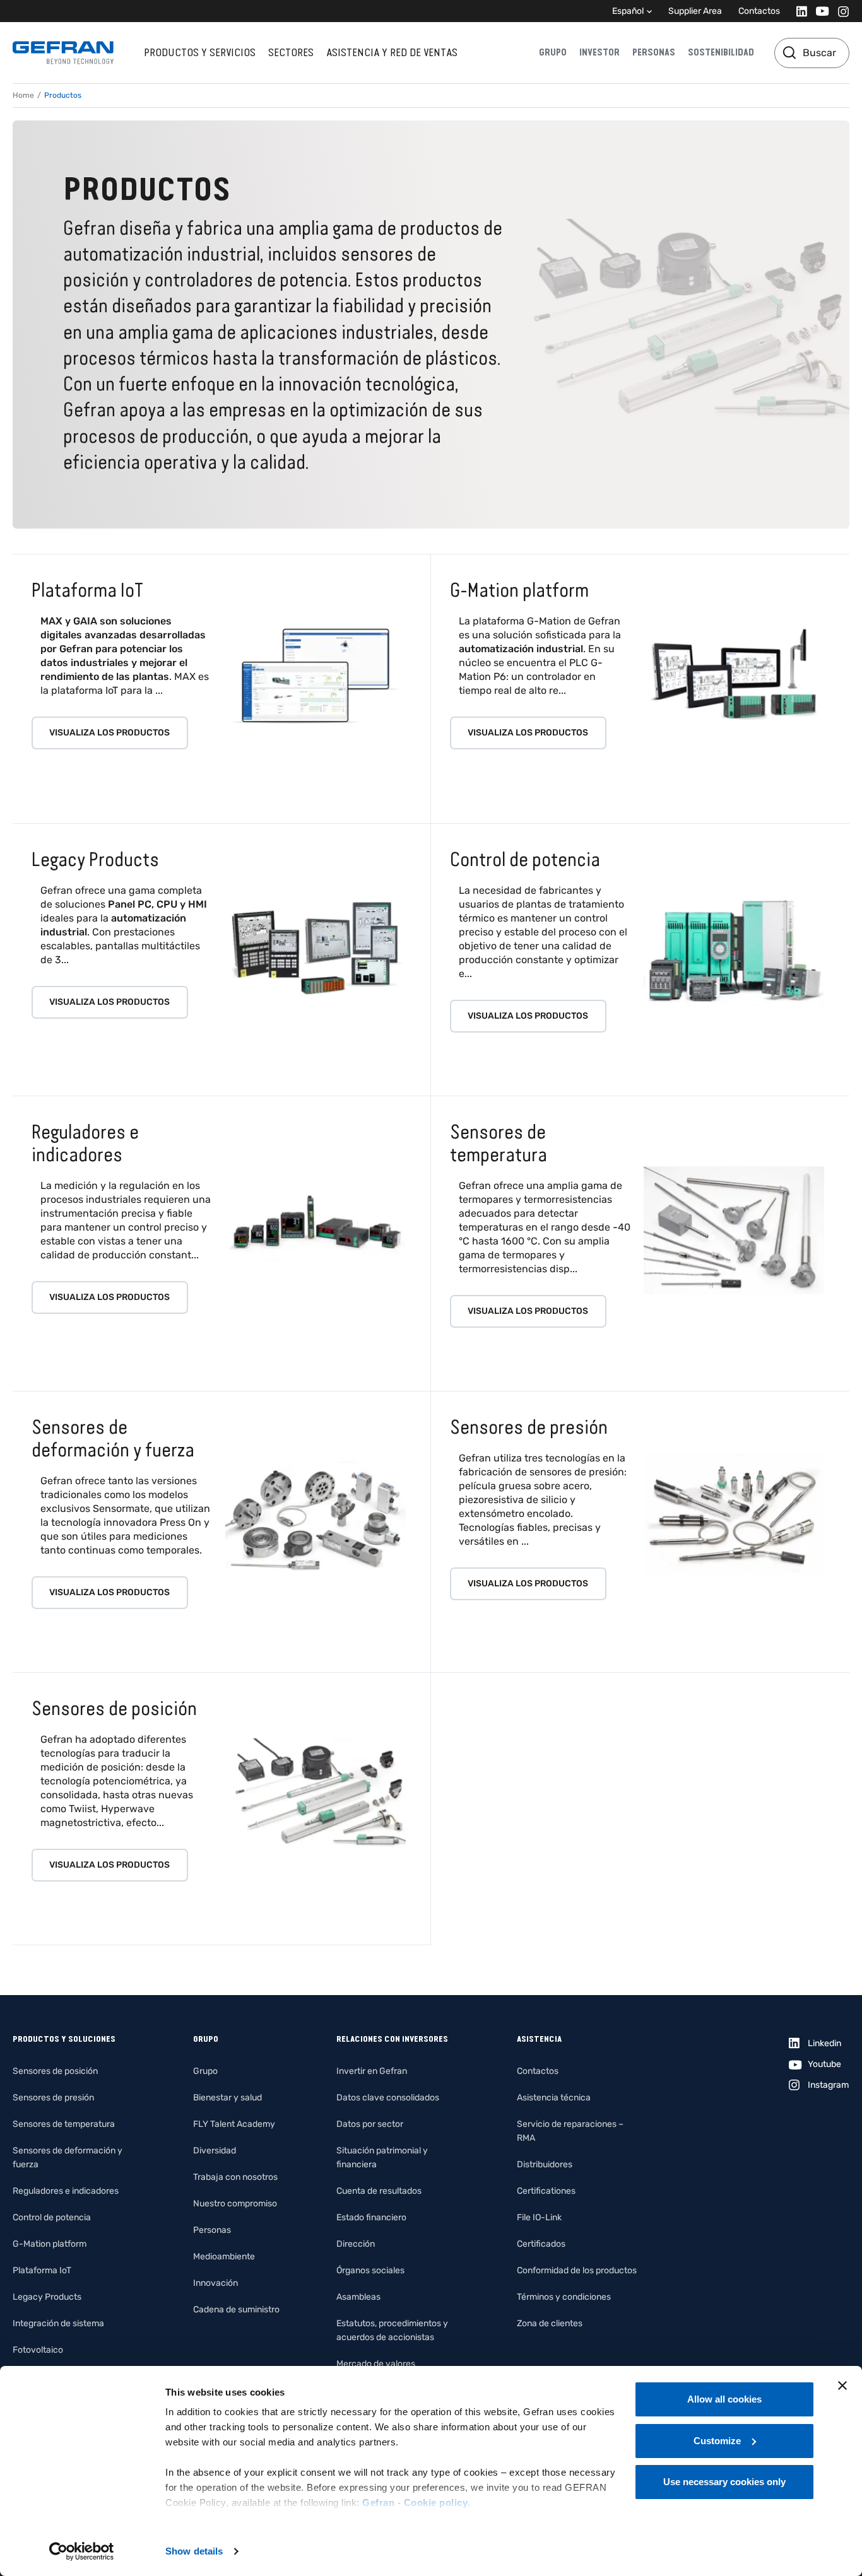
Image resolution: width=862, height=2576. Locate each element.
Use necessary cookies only (724, 2482)
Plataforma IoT (42, 2270)
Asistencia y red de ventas (392, 52)
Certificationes (546, 2191)
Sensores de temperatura (64, 2124)
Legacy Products (47, 2297)
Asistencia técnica (554, 2098)
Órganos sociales (370, 2270)
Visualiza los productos (109, 733)
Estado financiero (371, 2217)
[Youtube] (819, 11)
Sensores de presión (53, 2098)
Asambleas (358, 2297)
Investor (599, 52)
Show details (194, 2551)
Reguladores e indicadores (66, 2191)
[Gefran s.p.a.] (63, 53)
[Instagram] (840, 11)
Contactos (759, 11)
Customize (717, 2441)
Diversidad (215, 2151)
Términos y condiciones (564, 2297)
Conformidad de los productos (577, 2270)
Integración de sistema (58, 2323)
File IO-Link (539, 2217)
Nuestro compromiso (235, 2204)
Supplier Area (695, 11)
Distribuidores (545, 2164)
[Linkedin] (798, 11)
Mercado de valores (376, 2364)
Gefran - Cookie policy (415, 2503)
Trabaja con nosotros (235, 2177)
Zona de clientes (550, 2323)
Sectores (291, 52)
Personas (654, 52)
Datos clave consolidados (388, 2098)
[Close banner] (842, 2386)
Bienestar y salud (227, 2098)
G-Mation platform (50, 2244)
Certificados (541, 2244)
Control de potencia (52, 2217)
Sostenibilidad (721, 52)
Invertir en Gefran (372, 2071)
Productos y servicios (200, 52)
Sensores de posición (55, 2071)
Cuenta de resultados (379, 2191)
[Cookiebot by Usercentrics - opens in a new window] (82, 2551)
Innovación (215, 2283)
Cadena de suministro (236, 2310)
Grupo (553, 52)
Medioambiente (224, 2257)
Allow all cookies (724, 2399)
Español (628, 11)
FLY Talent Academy (234, 2124)
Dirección (356, 2244)
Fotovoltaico (38, 2350)
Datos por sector (370, 2124)
